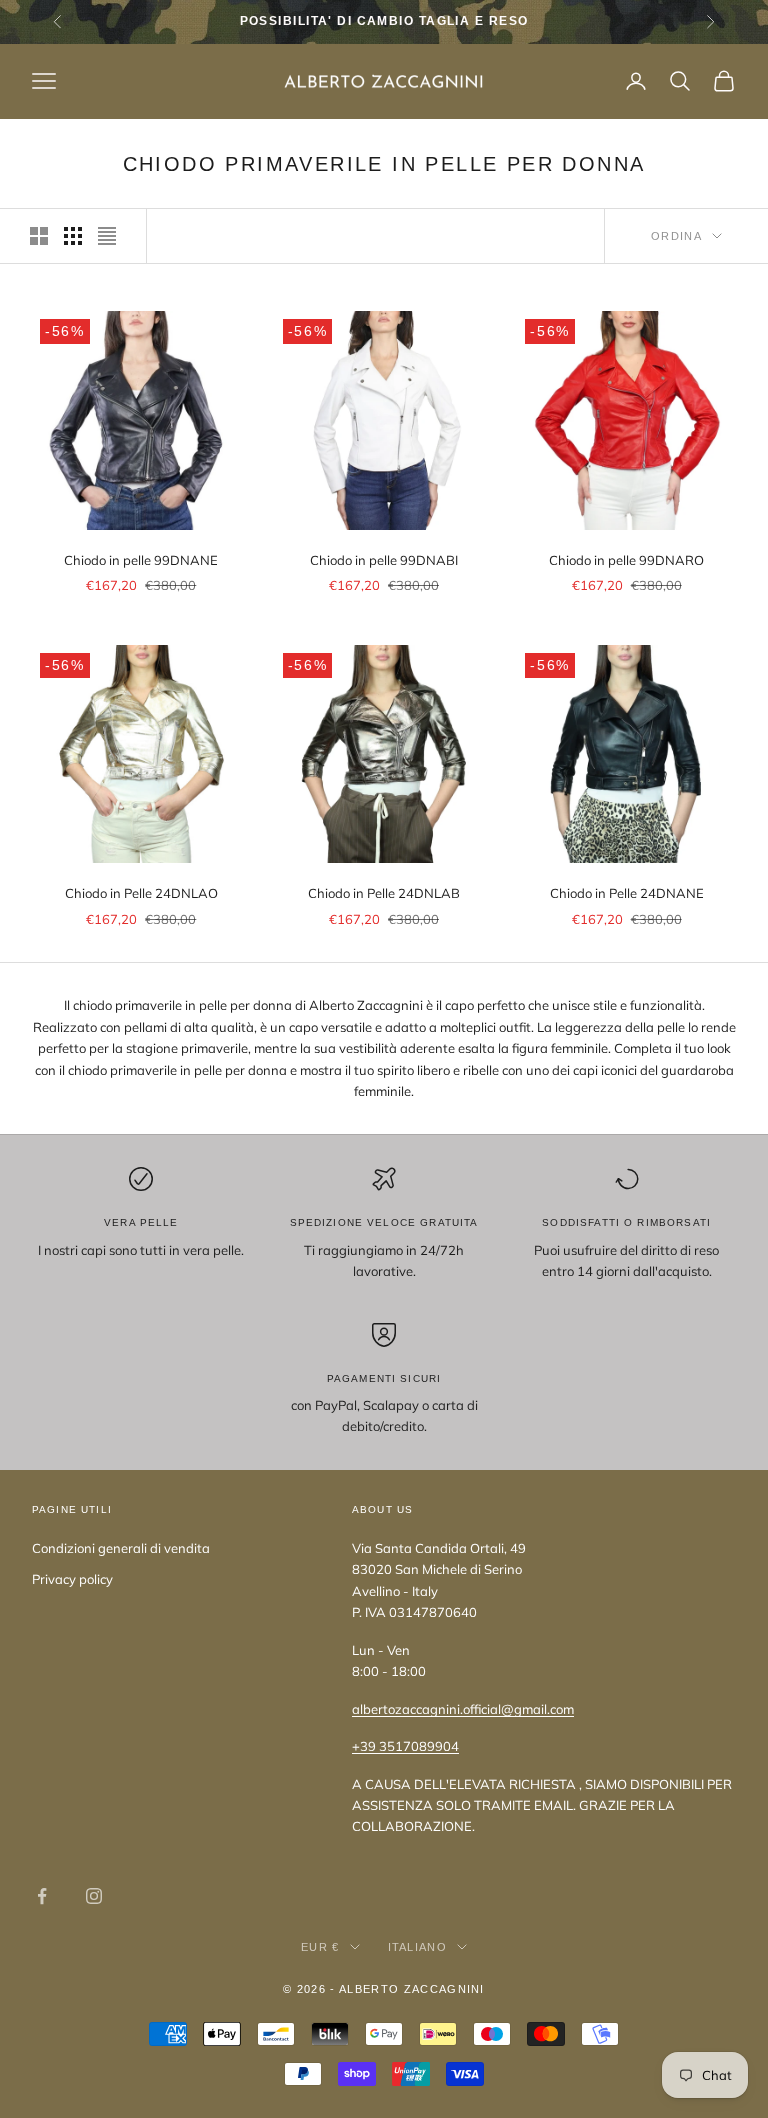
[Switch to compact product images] (107, 236)
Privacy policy (72, 1579)
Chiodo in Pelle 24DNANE (627, 893)
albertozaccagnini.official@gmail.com (463, 1709)
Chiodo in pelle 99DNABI (384, 560)
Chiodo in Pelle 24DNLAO (141, 893)
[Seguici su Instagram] (94, 1896)
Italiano (418, 1947)
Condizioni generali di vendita (121, 1548)
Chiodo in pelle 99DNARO (626, 560)
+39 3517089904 (405, 1746)
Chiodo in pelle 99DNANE (141, 560)
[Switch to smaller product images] (73, 236)
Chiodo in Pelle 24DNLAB (384, 893)
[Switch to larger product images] (39, 236)
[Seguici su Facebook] (42, 1896)
